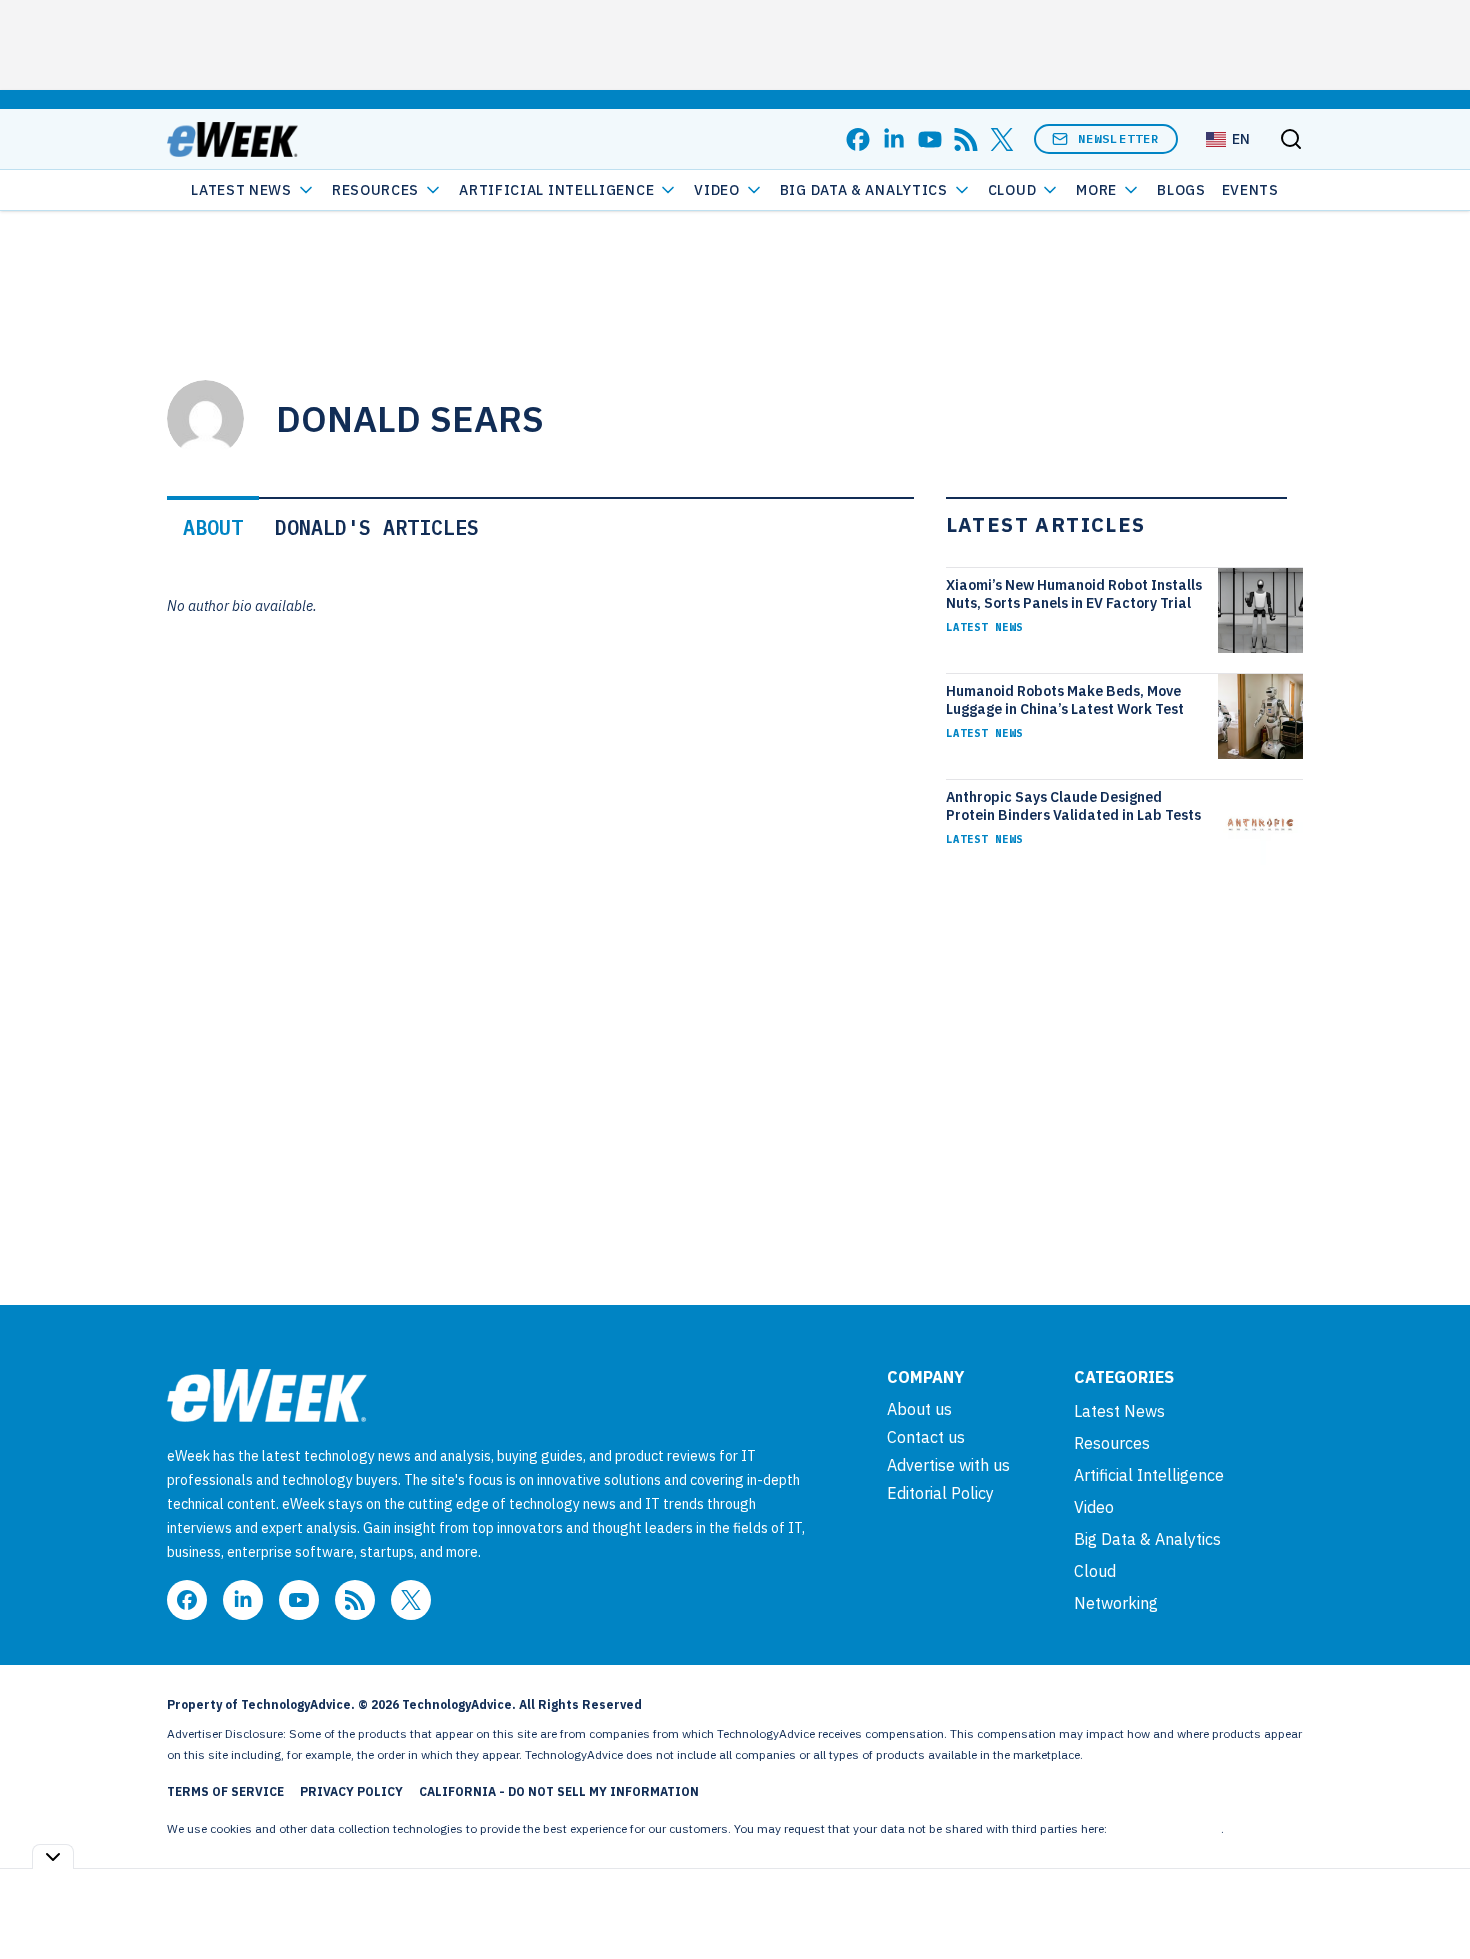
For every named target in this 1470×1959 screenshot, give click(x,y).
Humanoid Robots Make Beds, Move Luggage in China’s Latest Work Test (1065, 700)
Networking (1116, 1603)
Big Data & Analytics (864, 190)
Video (717, 190)
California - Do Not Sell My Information (559, 1791)
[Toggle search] (1291, 139)
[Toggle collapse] (53, 1856)
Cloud (1012, 190)
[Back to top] (1430, 1898)
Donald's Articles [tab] (377, 527)
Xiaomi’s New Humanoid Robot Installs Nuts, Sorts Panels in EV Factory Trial (1074, 594)
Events (1250, 190)
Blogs (1181, 190)
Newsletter (1119, 138)
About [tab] (213, 527)
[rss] (966, 139)
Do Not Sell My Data (1165, 1828)
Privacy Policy (351, 1791)
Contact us (926, 1437)
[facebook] (858, 139)
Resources (1112, 1443)
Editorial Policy (940, 1493)
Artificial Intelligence (556, 190)
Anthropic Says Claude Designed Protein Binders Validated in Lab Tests (1073, 806)
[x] (1002, 139)
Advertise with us (948, 1465)
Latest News (241, 190)
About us (919, 1409)
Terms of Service (225, 1791)
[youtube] (930, 139)
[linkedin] (894, 139)
